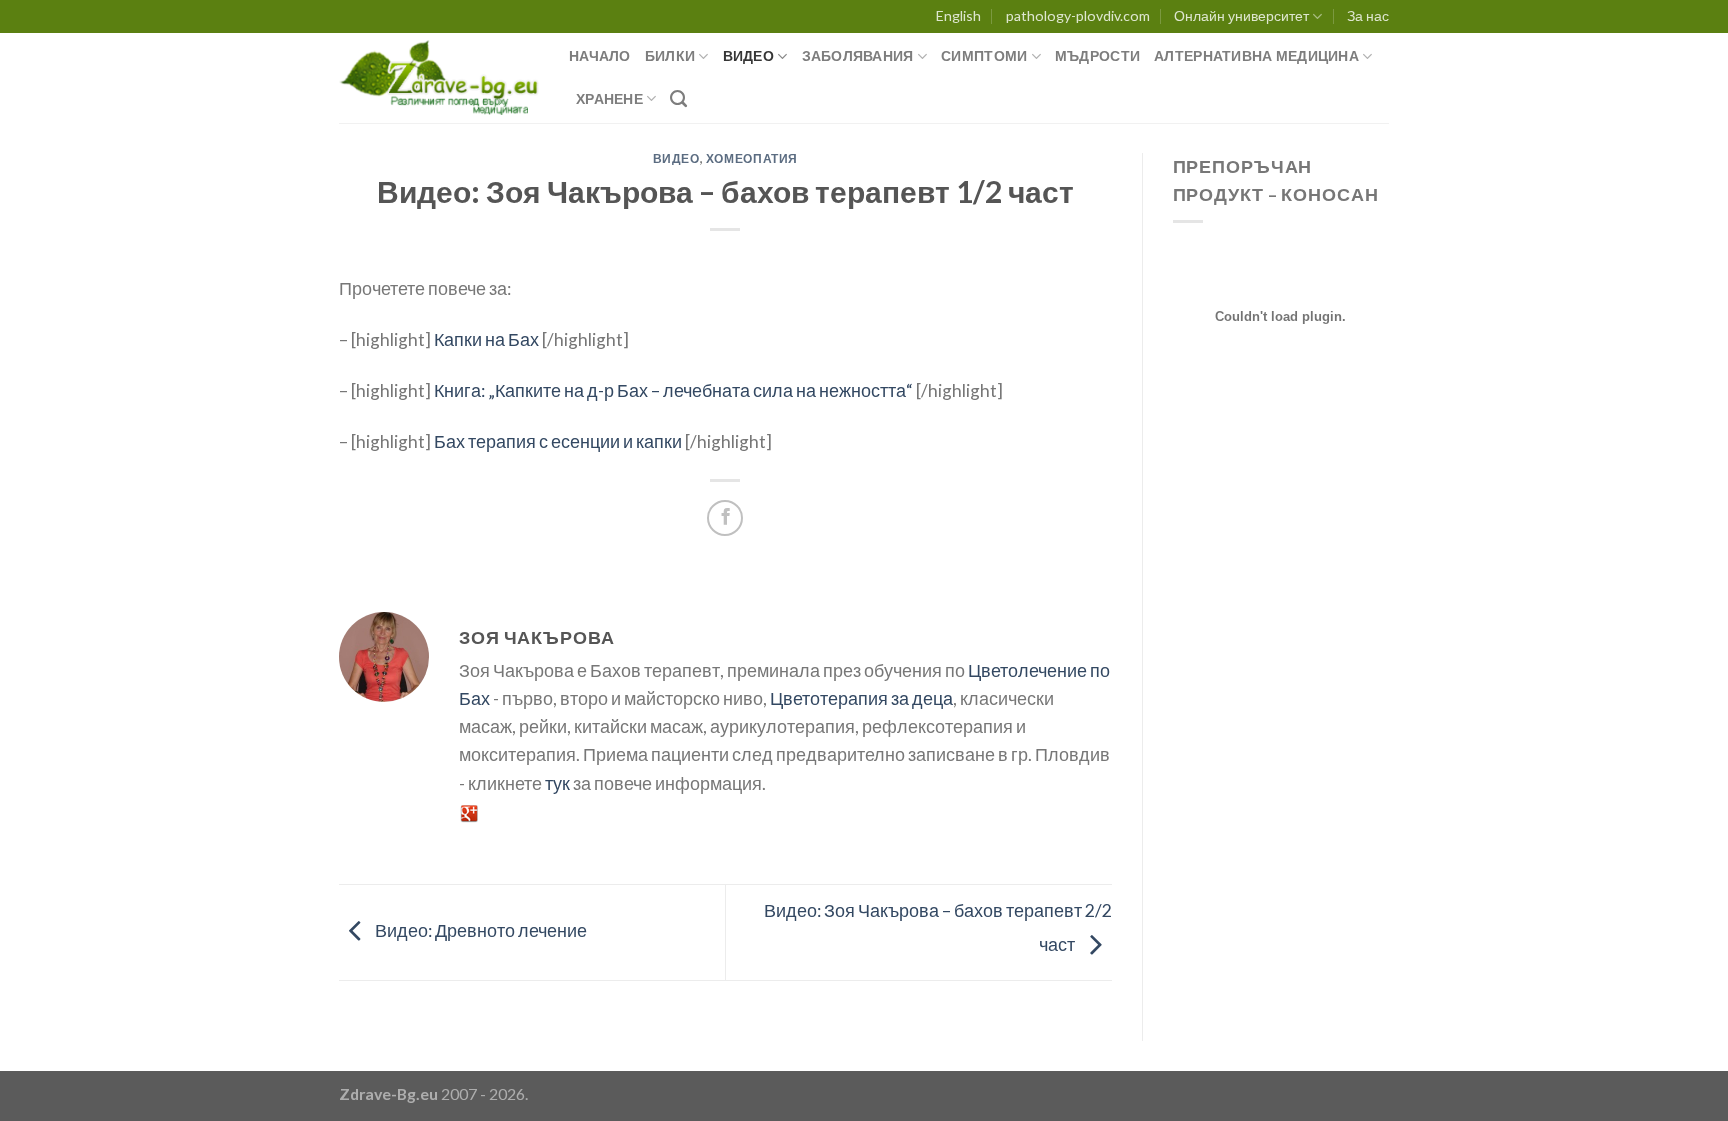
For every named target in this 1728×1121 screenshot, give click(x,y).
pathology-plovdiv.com (1078, 15)
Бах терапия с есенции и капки (558, 441)
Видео (748, 55)
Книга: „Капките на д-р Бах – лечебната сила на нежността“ (673, 390)
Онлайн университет (1241, 15)
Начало (600, 55)
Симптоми (984, 55)
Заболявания (858, 55)
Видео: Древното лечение (479, 930)
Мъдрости (1097, 55)
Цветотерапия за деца (861, 698)
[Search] (678, 99)
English (958, 15)
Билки (670, 55)
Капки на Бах (486, 339)
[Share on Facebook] (725, 518)
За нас (1368, 15)
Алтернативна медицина (1256, 55)
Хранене (609, 98)
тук (557, 783)
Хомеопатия (752, 158)
